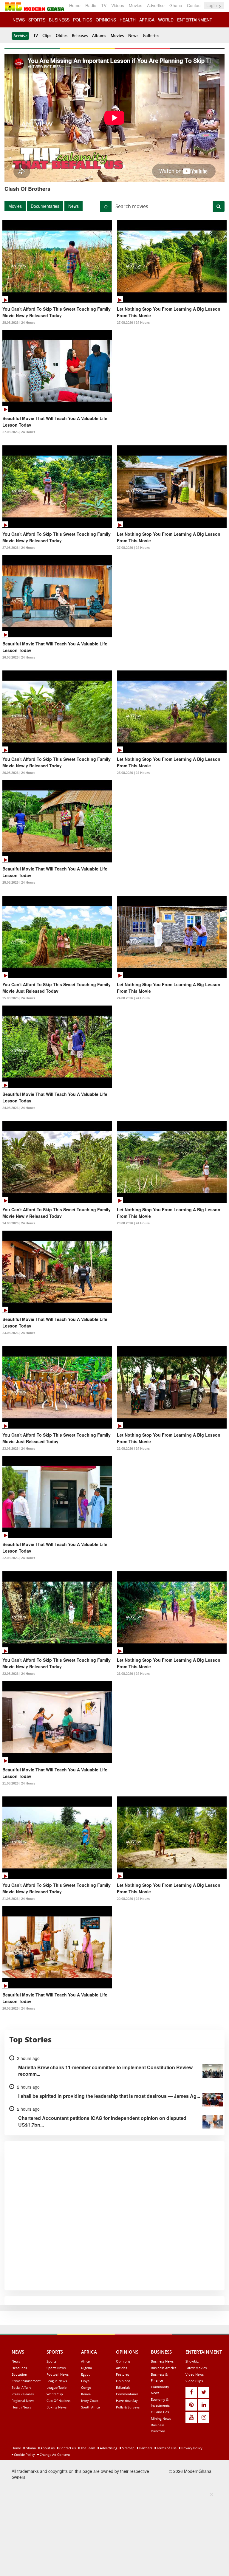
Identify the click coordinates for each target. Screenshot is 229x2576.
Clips (47, 35)
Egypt (85, 2374)
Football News (58, 2374)
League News (57, 2381)
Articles (122, 2368)
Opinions (123, 2361)
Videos (118, 5)
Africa (85, 2361)
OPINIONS (106, 20)
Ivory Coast (90, 2401)
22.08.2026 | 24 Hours (133, 1449)
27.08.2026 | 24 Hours (133, 323)
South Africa (90, 2407)
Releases (80, 35)
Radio (91, 5)
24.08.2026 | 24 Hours (133, 998)
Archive (20, 36)
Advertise (156, 5)
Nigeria (86, 2368)
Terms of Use (166, 2448)
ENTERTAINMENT (195, 20)
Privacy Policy (191, 2448)
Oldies (62, 35)
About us (47, 2448)
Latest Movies (196, 2368)
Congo (86, 2387)
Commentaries (127, 2394)
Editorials (123, 2387)
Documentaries (45, 206)
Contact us (67, 2448)
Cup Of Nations (58, 2401)
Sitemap (128, 2448)
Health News (21, 2407)
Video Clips (194, 2381)
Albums (99, 35)
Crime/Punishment (26, 2381)
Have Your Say (127, 2401)
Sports (51, 2361)
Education (19, 2374)
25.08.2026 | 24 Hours (133, 773)
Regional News (23, 2401)
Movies (136, 5)
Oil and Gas (160, 2412)
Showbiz (192, 2361)
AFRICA (147, 20)
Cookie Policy (24, 2455)
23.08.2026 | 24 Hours (133, 1223)
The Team (87, 2448)
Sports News (56, 2368)
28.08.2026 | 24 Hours (19, 323)
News (133, 35)
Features (123, 2374)
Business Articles (164, 2368)
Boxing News (57, 2407)
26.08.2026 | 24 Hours (19, 657)
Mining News (161, 2418)
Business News (162, 2361)
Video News (195, 2374)
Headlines (19, 2368)
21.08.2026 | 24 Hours (133, 1674)
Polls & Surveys (128, 2407)
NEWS (19, 20)
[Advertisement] (112, 2533)
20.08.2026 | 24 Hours (133, 1899)
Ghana (176, 5)
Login (212, 5)
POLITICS (83, 20)
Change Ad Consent (54, 2455)
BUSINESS (59, 20)
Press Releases (23, 2394)
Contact (194, 5)
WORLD (166, 20)
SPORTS (37, 20)
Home (75, 5)
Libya (85, 2381)
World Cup (55, 2394)
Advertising (108, 2448)
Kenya (86, 2394)
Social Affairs (21, 2387)
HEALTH (128, 20)
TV (104, 5)
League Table (57, 2387)
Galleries (151, 35)
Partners (145, 2448)
